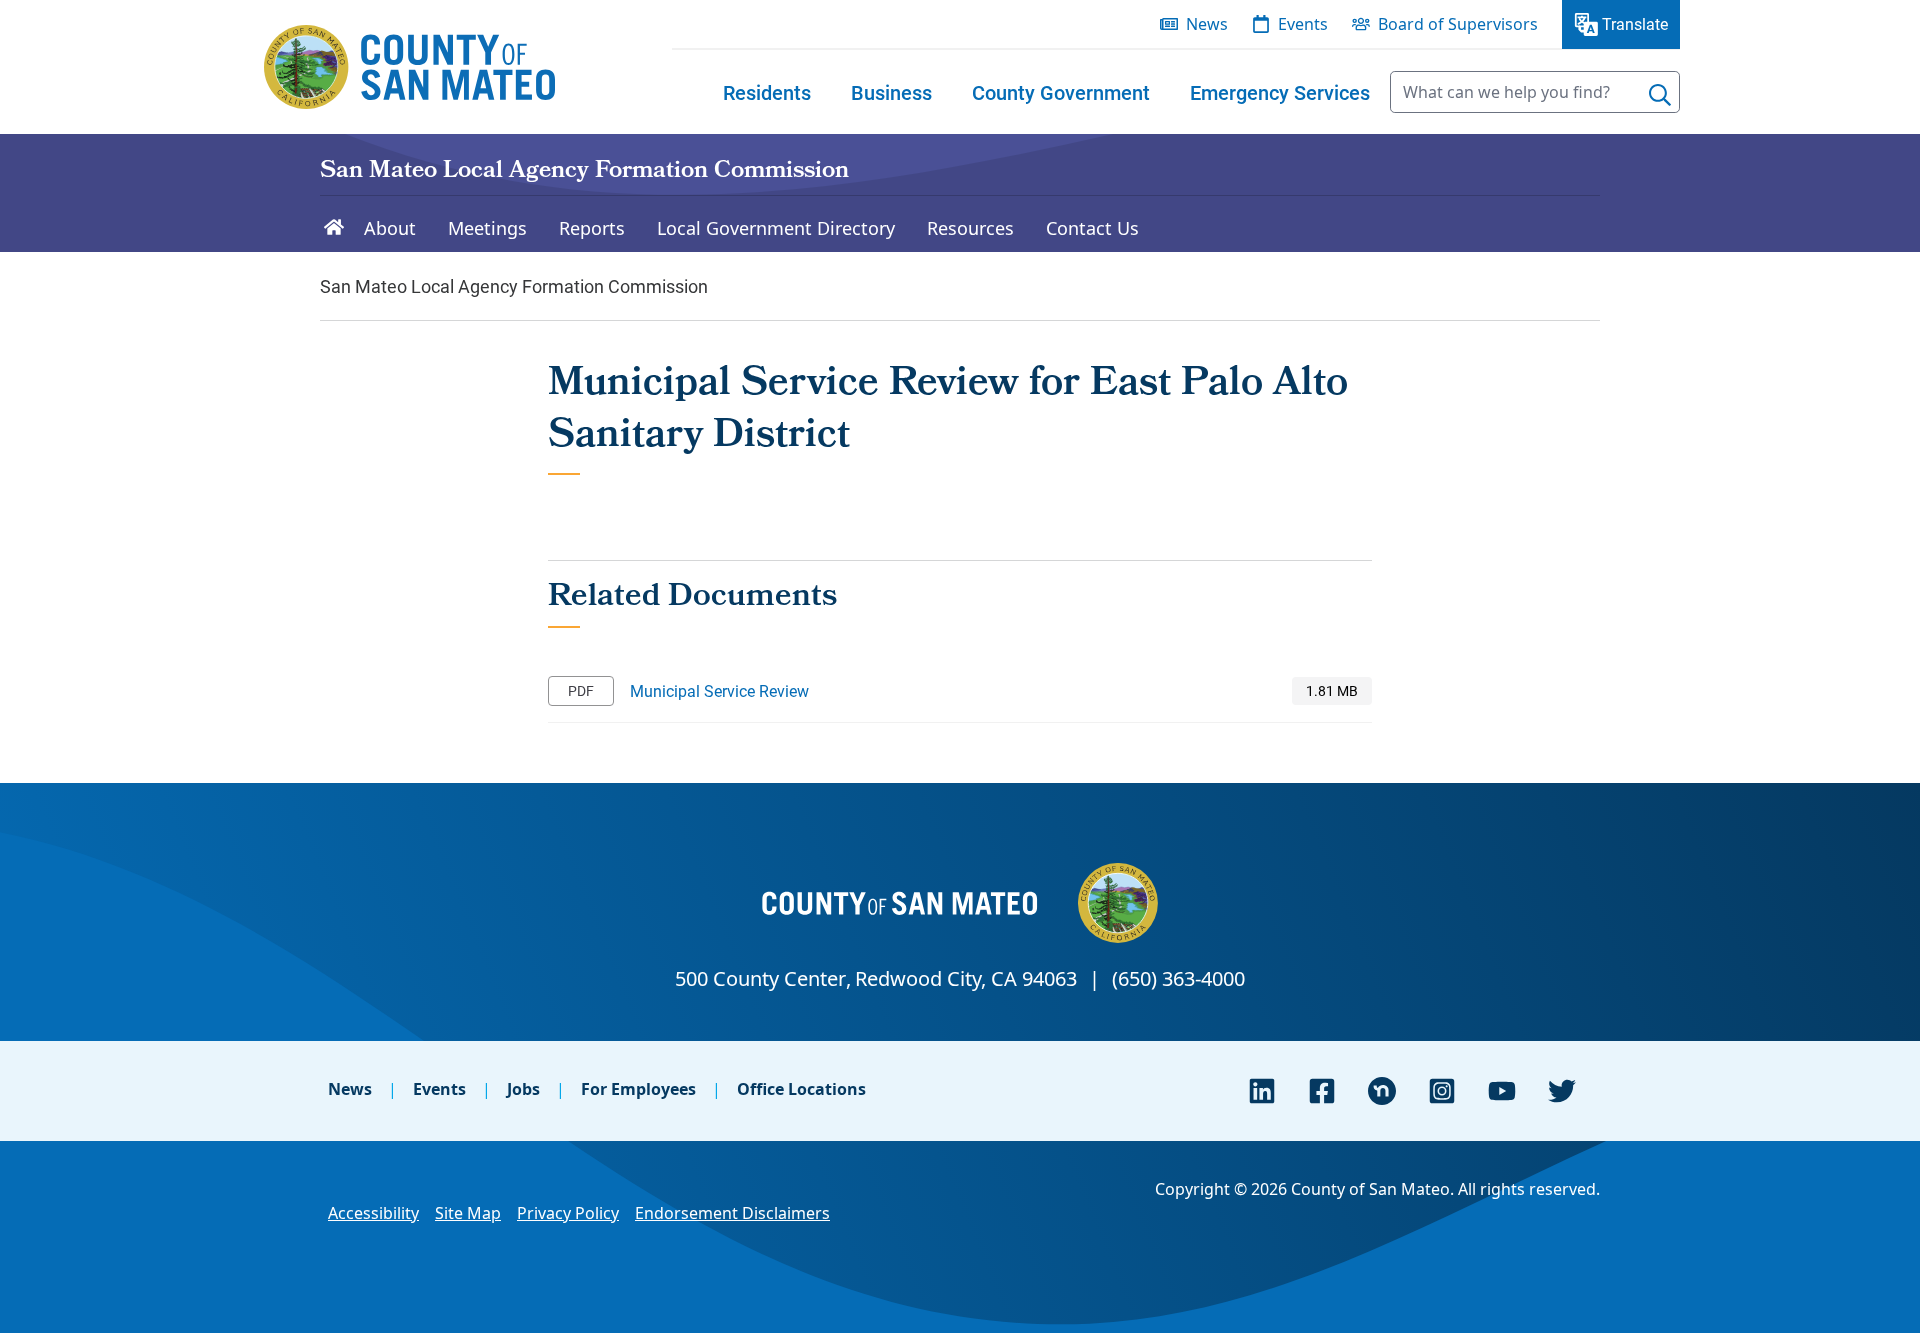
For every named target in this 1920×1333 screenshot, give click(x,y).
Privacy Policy (568, 1213)
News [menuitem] (1207, 24)
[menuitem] (767, 92)
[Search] (1660, 95)
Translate (1635, 23)
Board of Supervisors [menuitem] (1458, 24)
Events (439, 1089)
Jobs (523, 1089)
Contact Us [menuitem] (1092, 228)
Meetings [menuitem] (487, 228)
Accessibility (373, 1213)
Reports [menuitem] (592, 228)
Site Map (468, 1213)
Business (891, 92)
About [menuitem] (390, 228)
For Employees (638, 1089)
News (350, 1089)
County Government (1061, 92)
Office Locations (801, 1089)
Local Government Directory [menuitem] (776, 228)
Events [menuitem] (1303, 24)
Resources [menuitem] (970, 228)
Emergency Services (1280, 92)
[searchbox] (1535, 92)
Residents (767, 92)
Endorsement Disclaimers (732, 1213)
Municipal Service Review (719, 690)
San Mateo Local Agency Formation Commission (584, 172)
